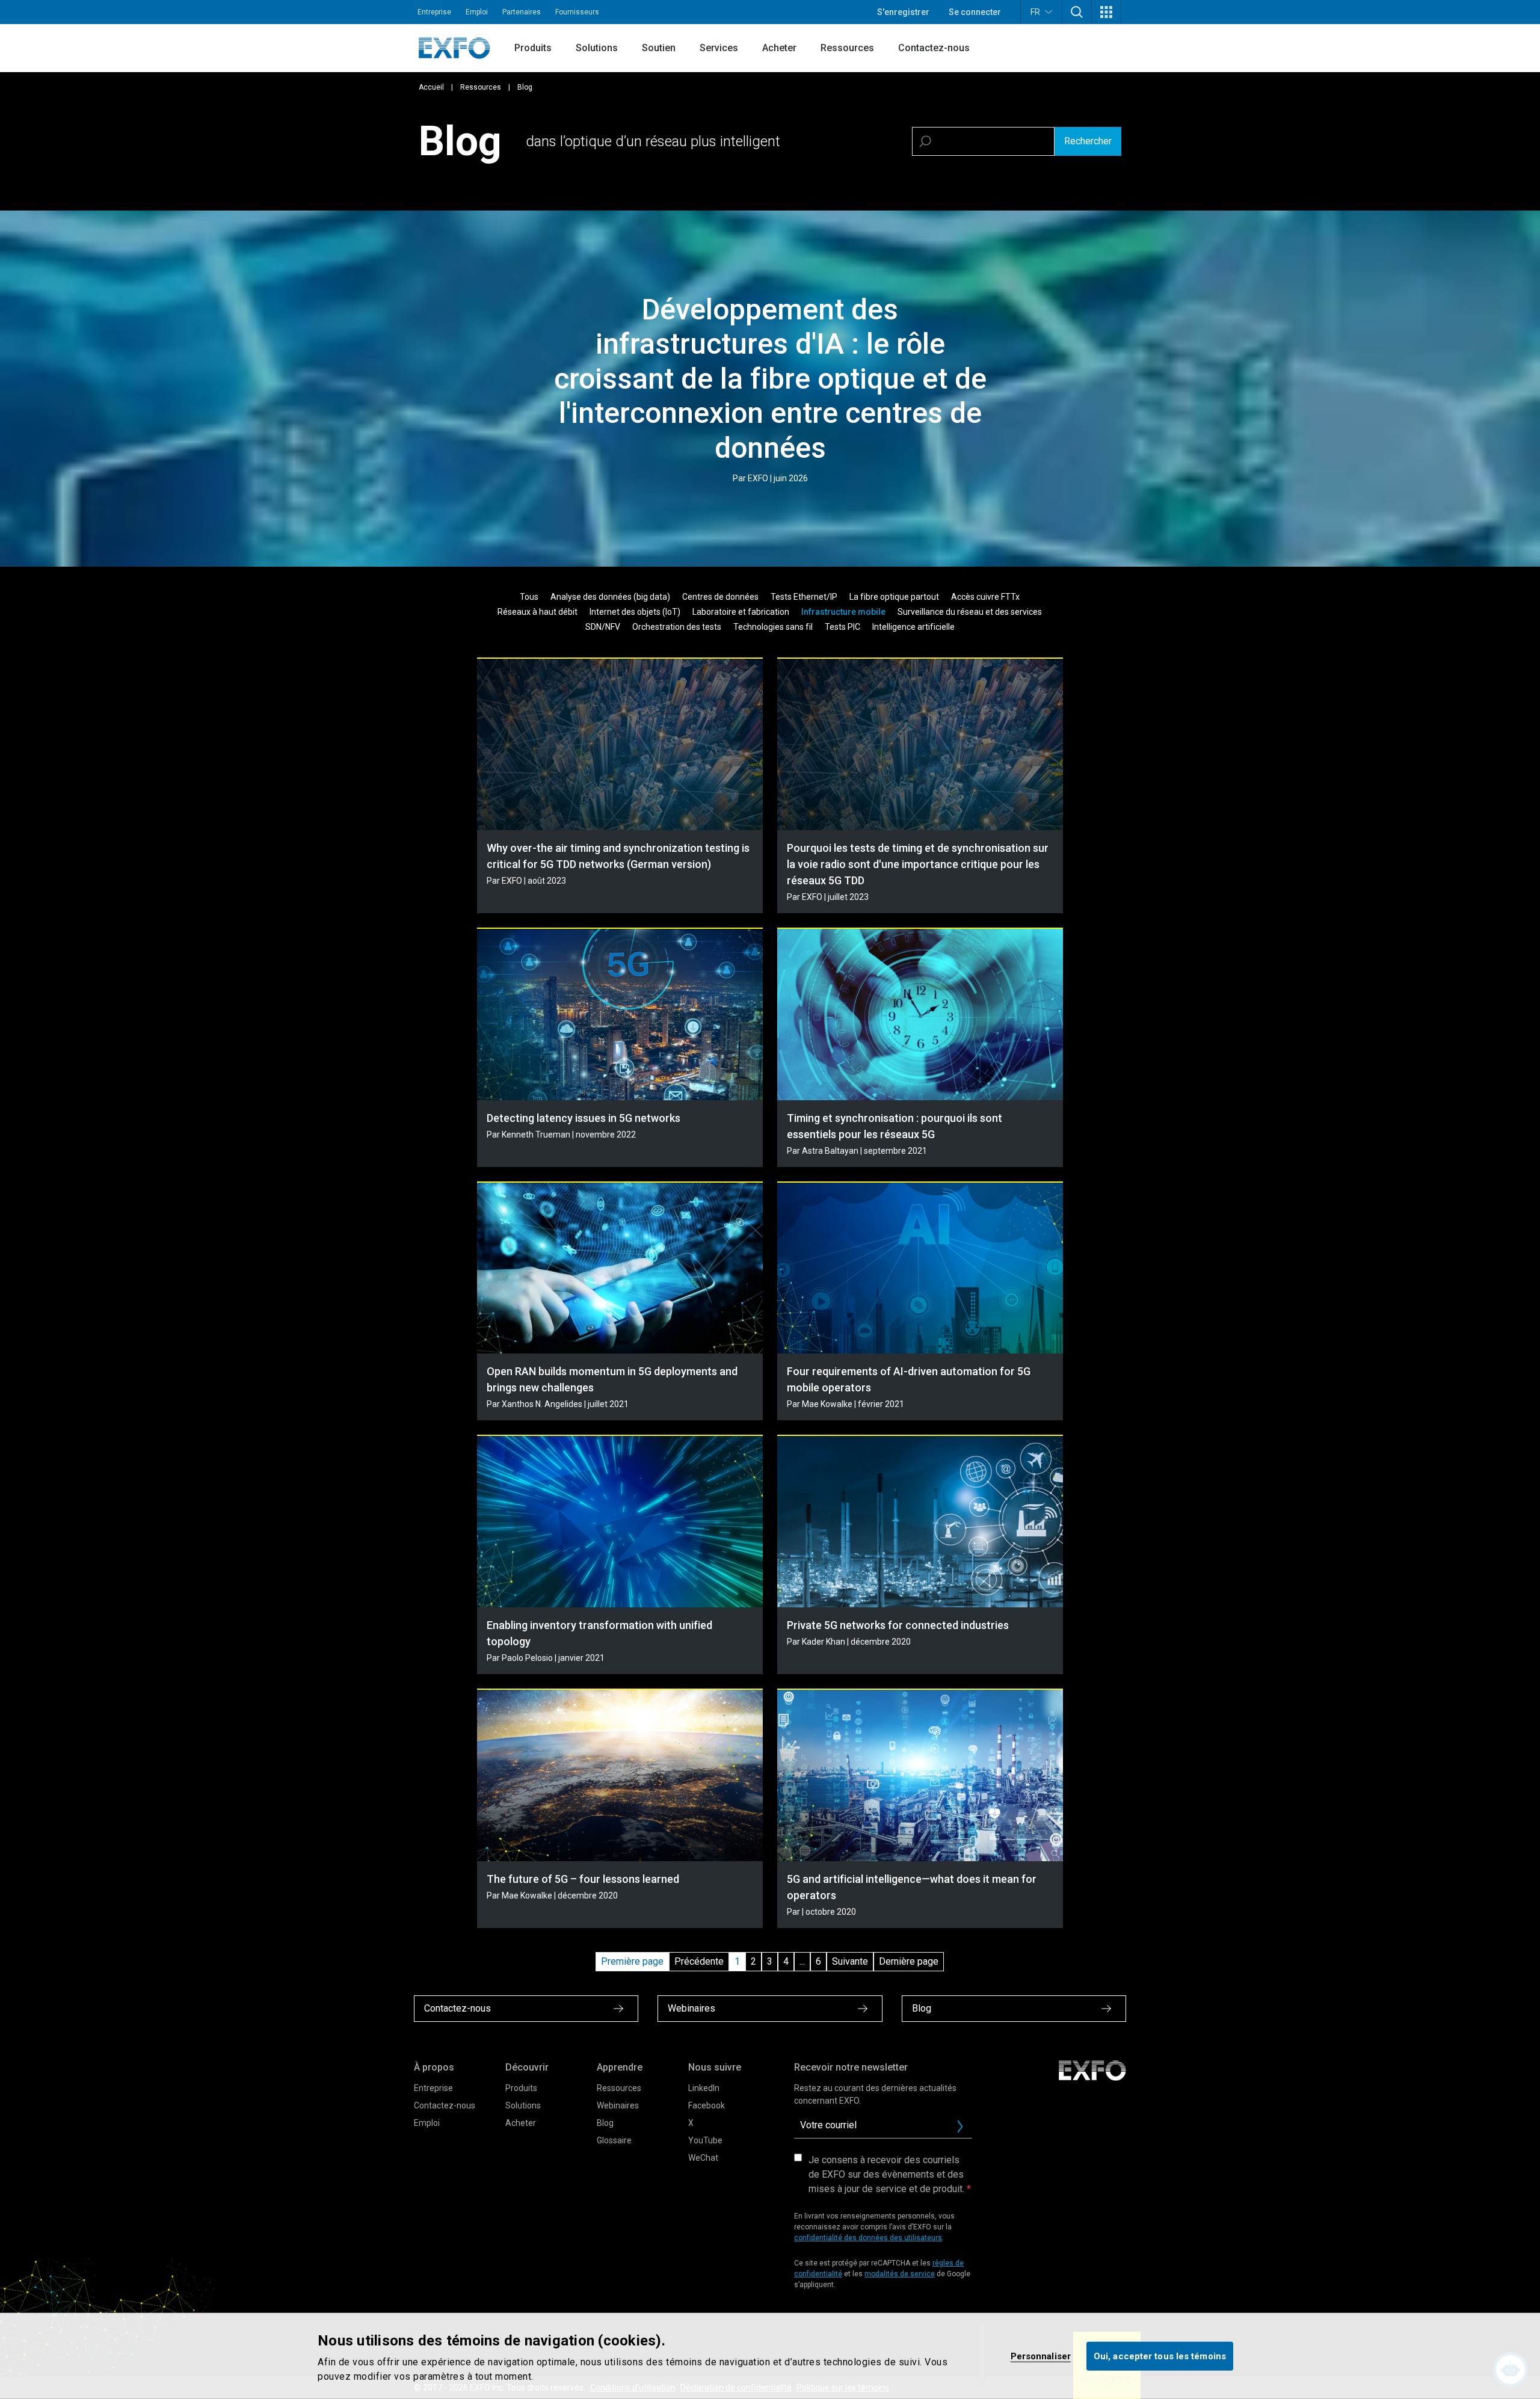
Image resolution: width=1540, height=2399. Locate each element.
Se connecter (975, 12)
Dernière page (909, 1961)
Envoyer (960, 2126)
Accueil (431, 87)
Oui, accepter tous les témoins (1160, 2356)
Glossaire (614, 2140)
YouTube (705, 2140)
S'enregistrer (903, 12)
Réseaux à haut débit (537, 612)
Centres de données (720, 597)
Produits (533, 48)
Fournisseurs (577, 12)
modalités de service (900, 2274)
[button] (1077, 12)
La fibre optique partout (894, 597)
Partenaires (522, 12)
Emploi (477, 12)
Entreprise (434, 12)
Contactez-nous (934, 48)
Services (719, 48)
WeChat (703, 2158)
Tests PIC (842, 627)
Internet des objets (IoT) (635, 612)
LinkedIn (704, 2088)
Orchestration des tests (677, 627)
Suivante (850, 1961)
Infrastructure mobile (843, 612)
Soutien (659, 48)
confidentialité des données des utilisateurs (868, 2238)
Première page (632, 1961)
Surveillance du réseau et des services (970, 612)
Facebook (707, 2105)
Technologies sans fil (773, 627)
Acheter (779, 48)
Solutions (597, 48)
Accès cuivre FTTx (985, 597)
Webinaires (618, 2105)
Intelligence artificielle (913, 627)
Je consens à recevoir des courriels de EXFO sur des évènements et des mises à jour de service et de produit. (886, 2174)
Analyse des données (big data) (610, 597)
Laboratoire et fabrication (741, 612)
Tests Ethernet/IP (804, 597)
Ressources (847, 48)
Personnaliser (1041, 2356)
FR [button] (1035, 12)
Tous (529, 597)
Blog (605, 2123)
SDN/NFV (603, 627)
